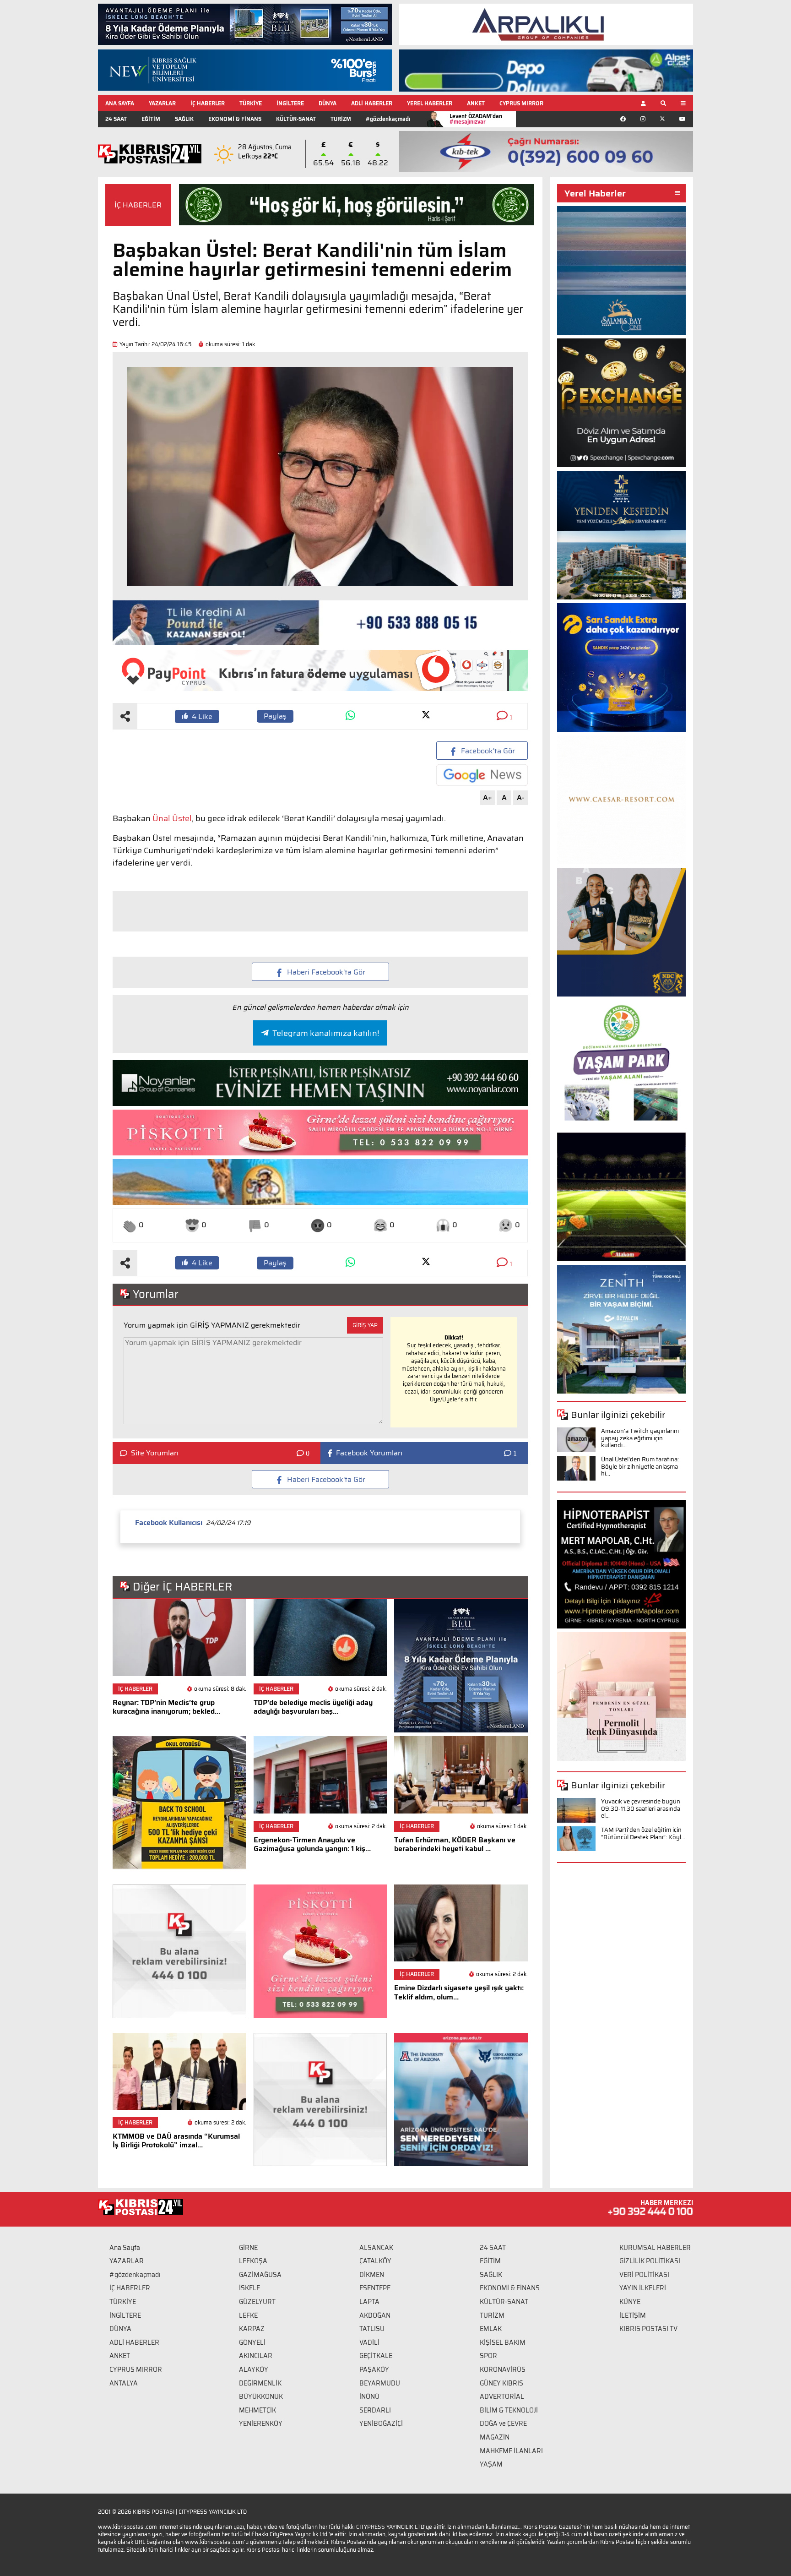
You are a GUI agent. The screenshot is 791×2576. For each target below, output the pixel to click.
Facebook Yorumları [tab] (369, 1453)
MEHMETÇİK (257, 2410)
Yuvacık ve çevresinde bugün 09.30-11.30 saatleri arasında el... (641, 1808)
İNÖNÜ (369, 2396)
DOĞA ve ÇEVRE (503, 2424)
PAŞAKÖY (374, 2369)
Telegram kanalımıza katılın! (326, 1033)
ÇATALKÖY (375, 2261)
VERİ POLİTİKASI (644, 2275)
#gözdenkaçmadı (388, 119)
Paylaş (275, 716)
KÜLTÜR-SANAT (296, 119)
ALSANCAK (376, 2248)
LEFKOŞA (253, 2261)
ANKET (476, 103)
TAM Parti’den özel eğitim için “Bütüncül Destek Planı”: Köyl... (643, 1833)
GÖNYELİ (252, 2342)
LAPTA (369, 2302)
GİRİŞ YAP (365, 1325)
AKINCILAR (256, 2356)
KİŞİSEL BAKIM (503, 2342)
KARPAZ (252, 2329)
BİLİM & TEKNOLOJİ (509, 2410)
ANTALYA (124, 2383)
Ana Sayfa (125, 2248)
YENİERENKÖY (261, 2424)
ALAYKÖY (254, 2369)
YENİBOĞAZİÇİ (381, 2424)
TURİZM (341, 119)
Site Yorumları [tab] (155, 1453)
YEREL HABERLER (430, 103)
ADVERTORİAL (502, 2396)
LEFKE (248, 2315)
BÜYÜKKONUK (261, 2396)
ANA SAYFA (120, 103)
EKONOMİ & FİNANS (235, 119)
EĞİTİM (151, 119)
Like (202, 716)
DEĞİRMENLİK (260, 2383)
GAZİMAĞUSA (260, 2275)
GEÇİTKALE (376, 2356)
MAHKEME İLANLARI (511, 2451)
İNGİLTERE (290, 103)
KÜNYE (630, 2302)
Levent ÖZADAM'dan (476, 119)
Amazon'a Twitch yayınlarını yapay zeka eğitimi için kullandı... (640, 1438)
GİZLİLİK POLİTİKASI (650, 2261)
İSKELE (249, 2288)
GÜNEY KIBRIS (501, 2383)
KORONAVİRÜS (503, 2369)
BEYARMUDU (380, 2383)
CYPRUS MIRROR (521, 103)
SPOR (488, 2356)
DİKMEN (372, 2275)
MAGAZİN (495, 2437)
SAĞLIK (184, 119)
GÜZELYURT (257, 2302)
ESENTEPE (375, 2288)
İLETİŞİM (633, 2315)
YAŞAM (491, 2464)
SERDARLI (375, 2410)
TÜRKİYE (251, 103)
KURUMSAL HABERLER (655, 2248)
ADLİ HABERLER (372, 103)
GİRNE (248, 2248)
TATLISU (372, 2329)
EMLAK (491, 2329)
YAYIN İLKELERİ (643, 2288)
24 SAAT (116, 119)
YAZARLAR (162, 103)
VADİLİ (369, 2342)
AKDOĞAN (375, 2315)
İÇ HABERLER (208, 103)
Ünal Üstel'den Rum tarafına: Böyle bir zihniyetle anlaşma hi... (640, 1466)
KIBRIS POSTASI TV (648, 2329)
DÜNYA (328, 103)
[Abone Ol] (482, 775)
